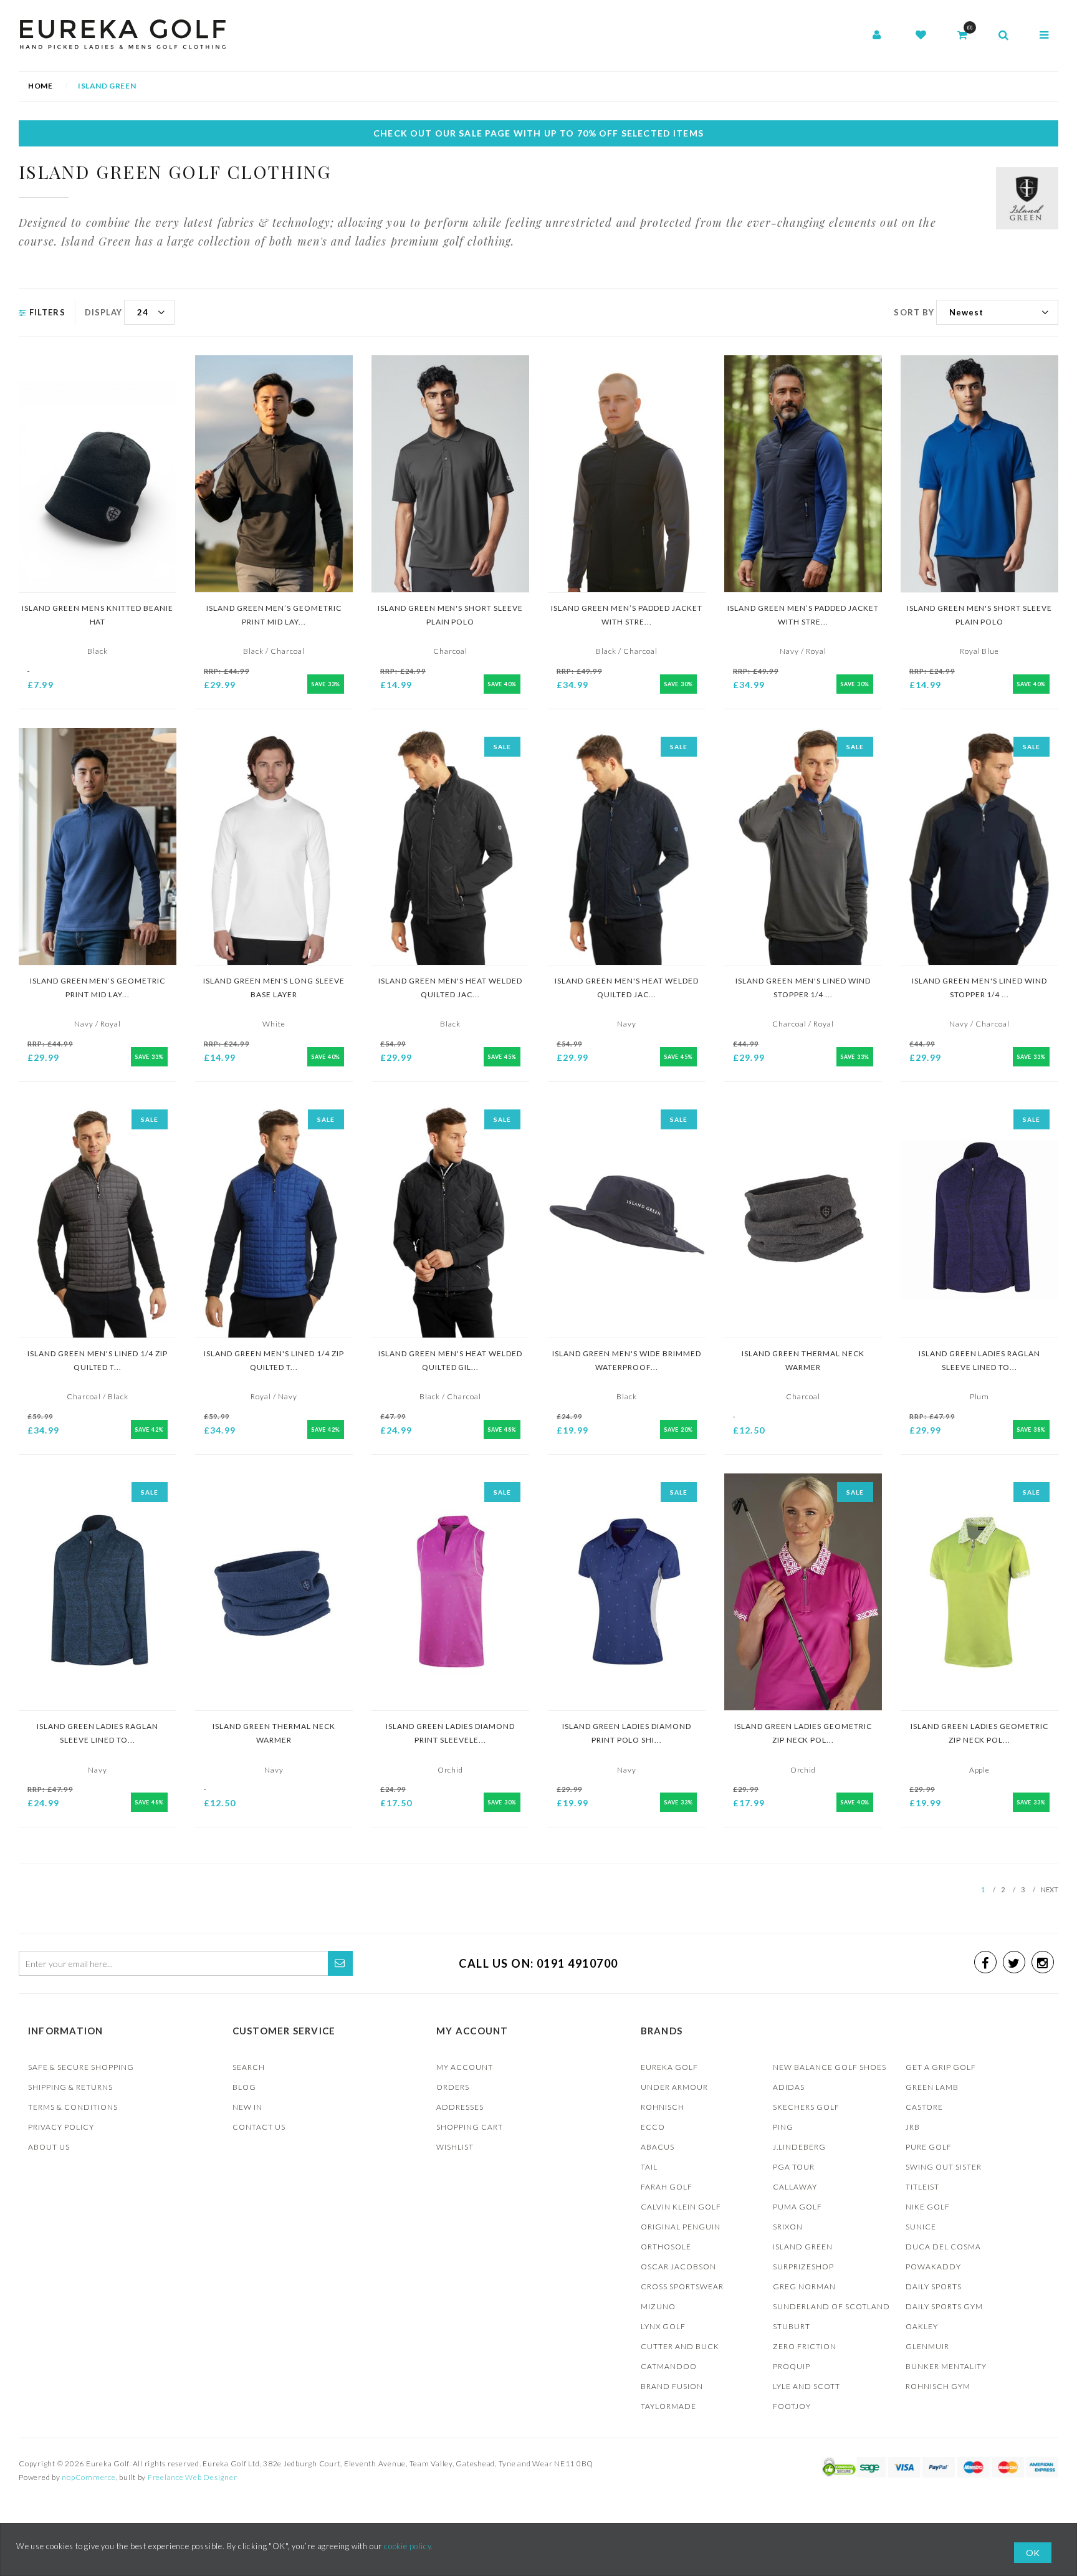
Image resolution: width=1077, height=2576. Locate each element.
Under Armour (674, 2087)
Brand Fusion (672, 2386)
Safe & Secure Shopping (81, 2067)
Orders (453, 2087)
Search (249, 2067)
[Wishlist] (921, 36)
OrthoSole (666, 2247)
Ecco (653, 2127)
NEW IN (247, 2107)
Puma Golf (797, 2207)
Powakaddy (933, 2267)
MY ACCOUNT (465, 2067)
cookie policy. (409, 2546)
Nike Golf (928, 2207)
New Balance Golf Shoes (830, 2067)
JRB (913, 2127)
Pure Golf (929, 2147)
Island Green (803, 2247)
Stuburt (792, 2326)
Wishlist (455, 2147)
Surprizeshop (803, 2267)
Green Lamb (932, 2087)
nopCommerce (89, 2477)
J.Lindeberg (799, 2147)
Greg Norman (804, 2286)
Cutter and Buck (680, 2346)
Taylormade (668, 2406)
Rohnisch (663, 2107)
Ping (783, 2127)
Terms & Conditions (73, 2107)
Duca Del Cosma (943, 2247)
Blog (244, 2087)
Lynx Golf (663, 2326)
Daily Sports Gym (944, 2306)
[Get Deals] (340, 1963)
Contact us (259, 2127)
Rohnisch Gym (938, 2386)
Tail (649, 2167)
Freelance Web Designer (193, 2477)
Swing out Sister (944, 2167)
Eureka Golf (669, 2067)
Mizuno (658, 2306)
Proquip (792, 2366)
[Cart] (962, 36)
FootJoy (792, 2406)
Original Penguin (681, 2227)
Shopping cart (470, 2127)
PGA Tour (794, 2167)
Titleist (922, 2187)
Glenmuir (927, 2346)
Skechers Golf (806, 2107)
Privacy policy (61, 2127)
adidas (789, 2087)
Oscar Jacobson (678, 2267)
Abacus (658, 2147)
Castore (924, 2107)
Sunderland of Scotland (831, 2306)
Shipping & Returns (70, 2087)
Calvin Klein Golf (681, 2207)
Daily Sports (934, 2286)
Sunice (921, 2227)
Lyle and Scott (807, 2386)
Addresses (460, 2107)
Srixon (788, 2227)
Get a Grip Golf (941, 2067)
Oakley (922, 2326)
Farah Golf (667, 2187)
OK (1033, 2553)
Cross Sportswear (682, 2286)
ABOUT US (49, 2147)
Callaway (795, 2187)
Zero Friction (805, 2346)
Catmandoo (669, 2366)
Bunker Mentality (946, 2366)
